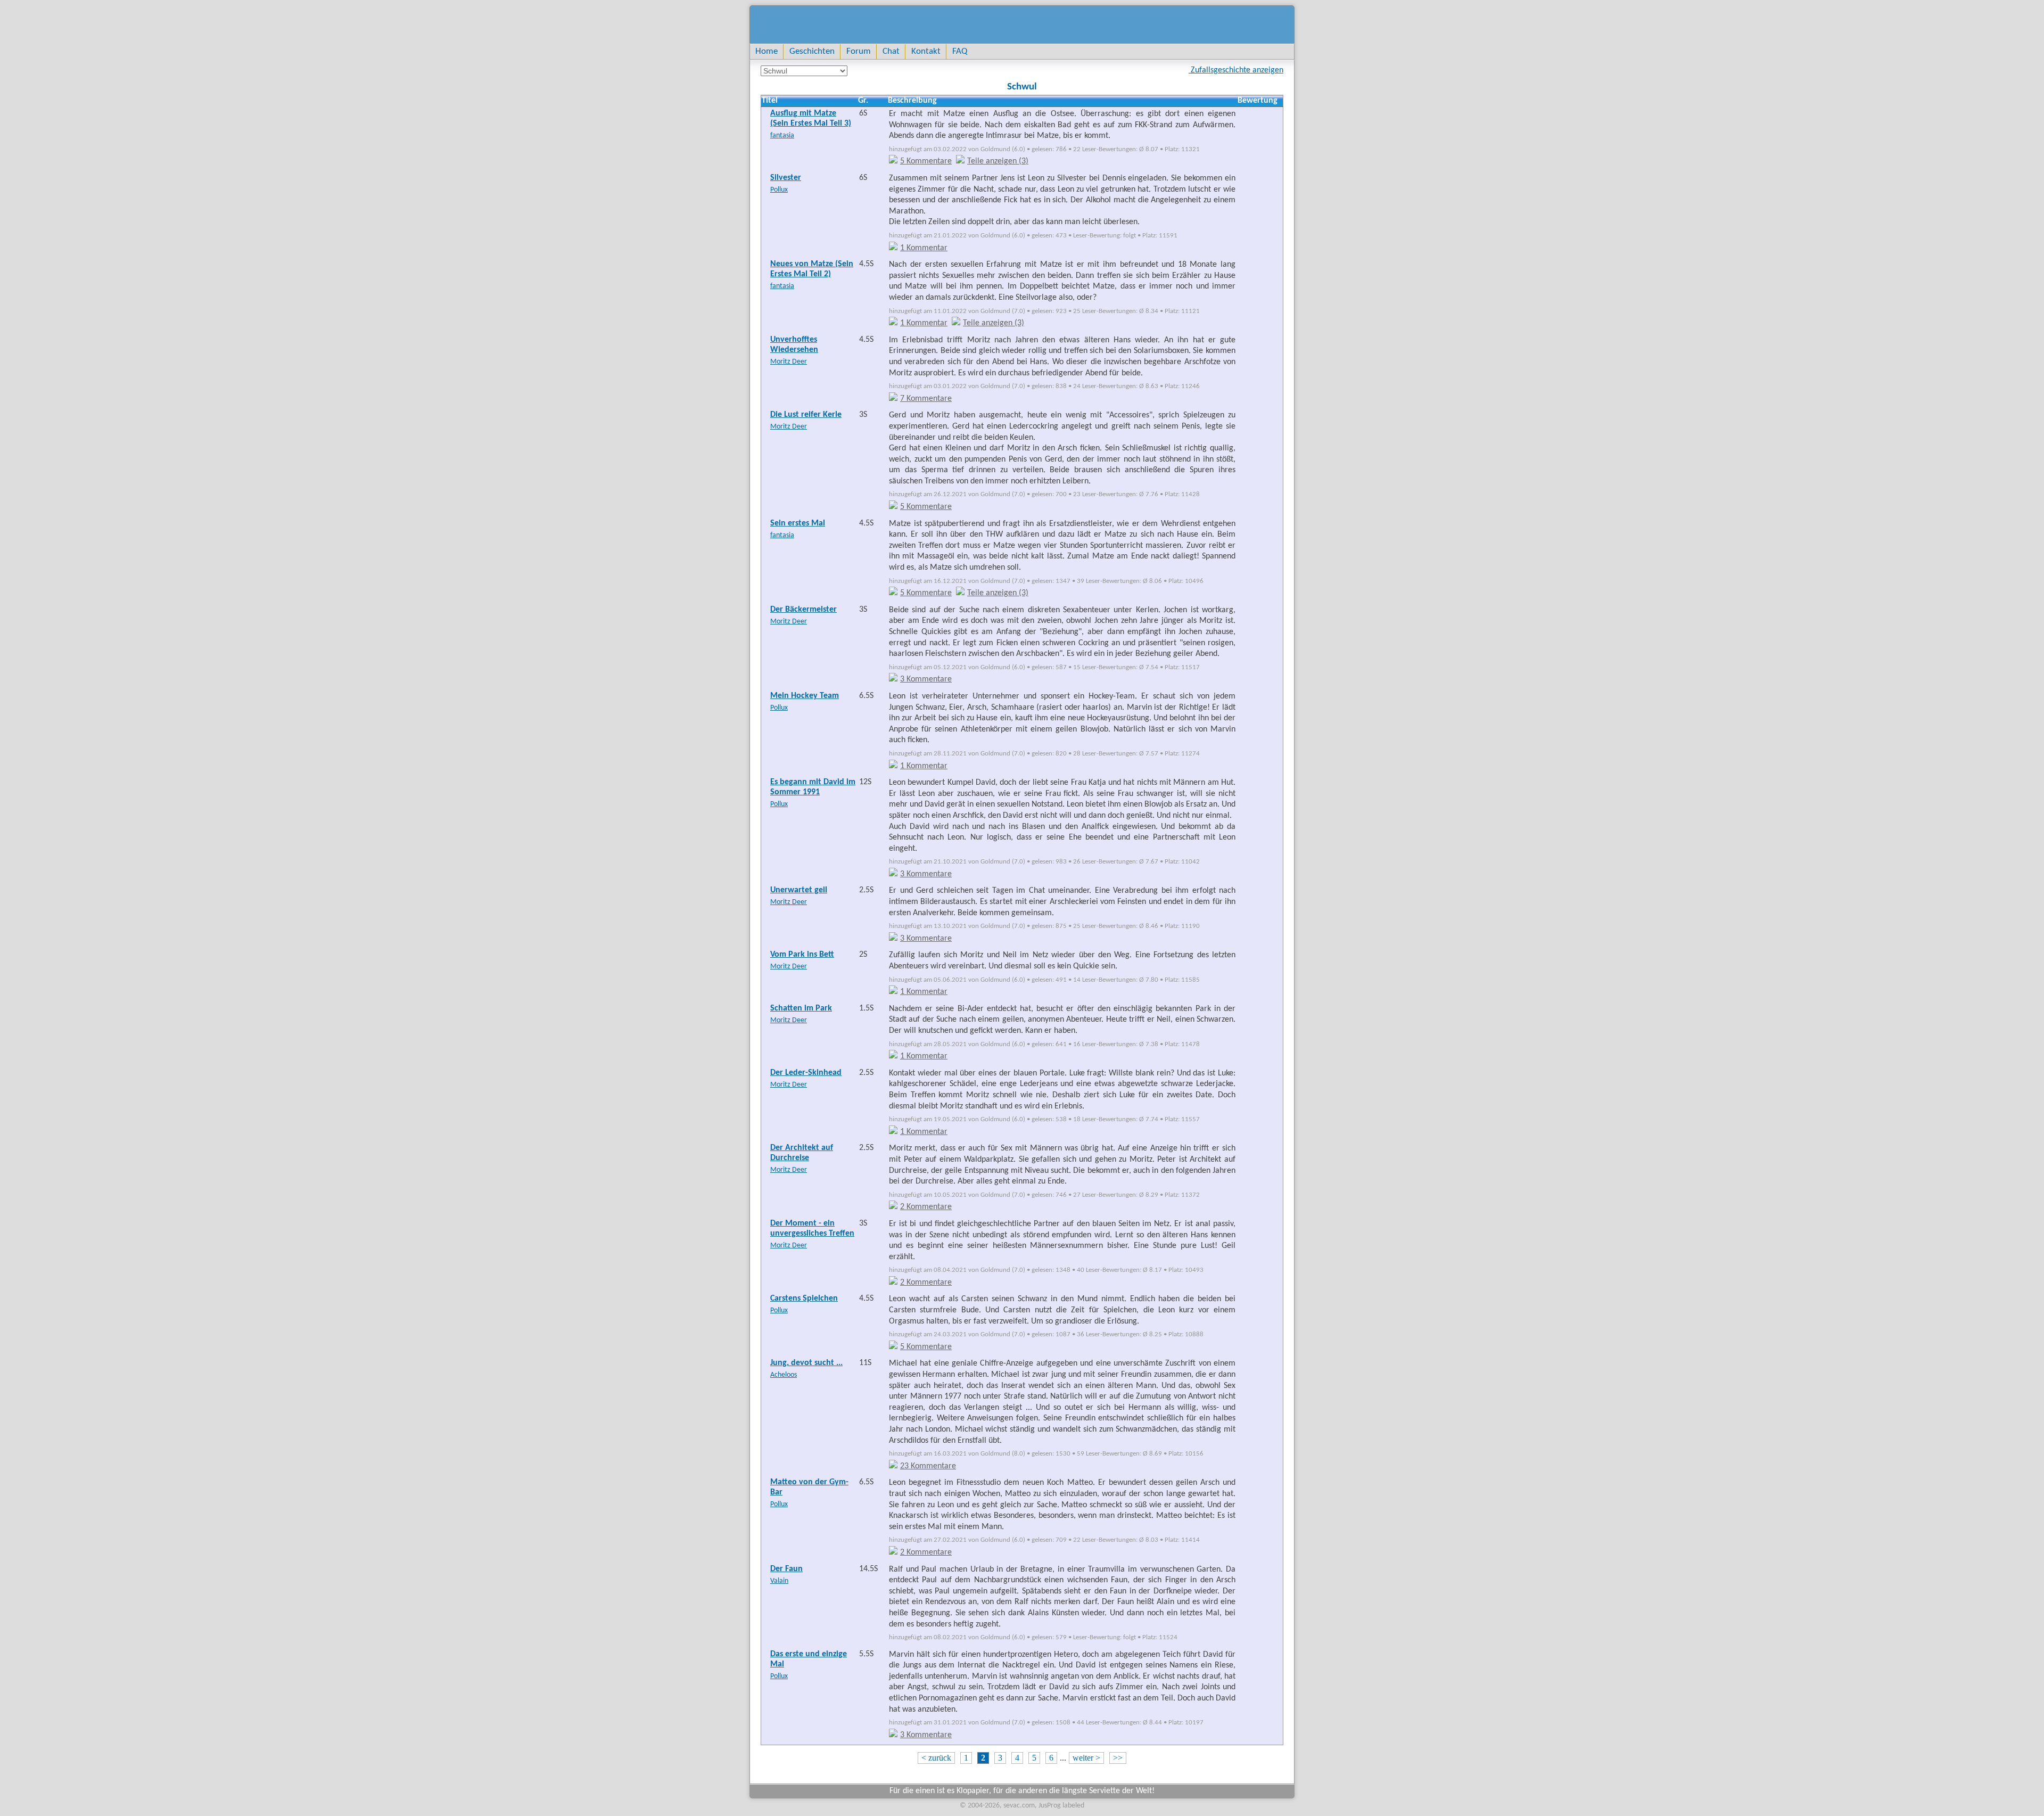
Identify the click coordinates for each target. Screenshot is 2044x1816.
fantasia (782, 135)
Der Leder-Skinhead (806, 1073)
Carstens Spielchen (804, 1299)
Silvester (786, 178)
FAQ (960, 51)
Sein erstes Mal (798, 523)
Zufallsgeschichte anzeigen (1236, 70)
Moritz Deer (789, 362)
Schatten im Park (801, 1008)
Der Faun (786, 1569)
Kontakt (926, 51)
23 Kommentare (928, 1466)
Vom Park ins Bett (802, 955)
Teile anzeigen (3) (998, 161)
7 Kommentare (926, 399)
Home (767, 51)
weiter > (1086, 1758)
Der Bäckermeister (803, 610)
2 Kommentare (926, 1207)
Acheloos (784, 1375)
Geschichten (812, 51)
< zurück (936, 1758)
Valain (779, 1581)
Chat (891, 51)
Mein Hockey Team (805, 696)
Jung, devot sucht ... (806, 1363)
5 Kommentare (926, 161)
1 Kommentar (924, 248)
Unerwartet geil (799, 890)
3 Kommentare (926, 679)
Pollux (779, 190)
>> (1118, 1758)
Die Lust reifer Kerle (806, 415)
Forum (859, 51)
